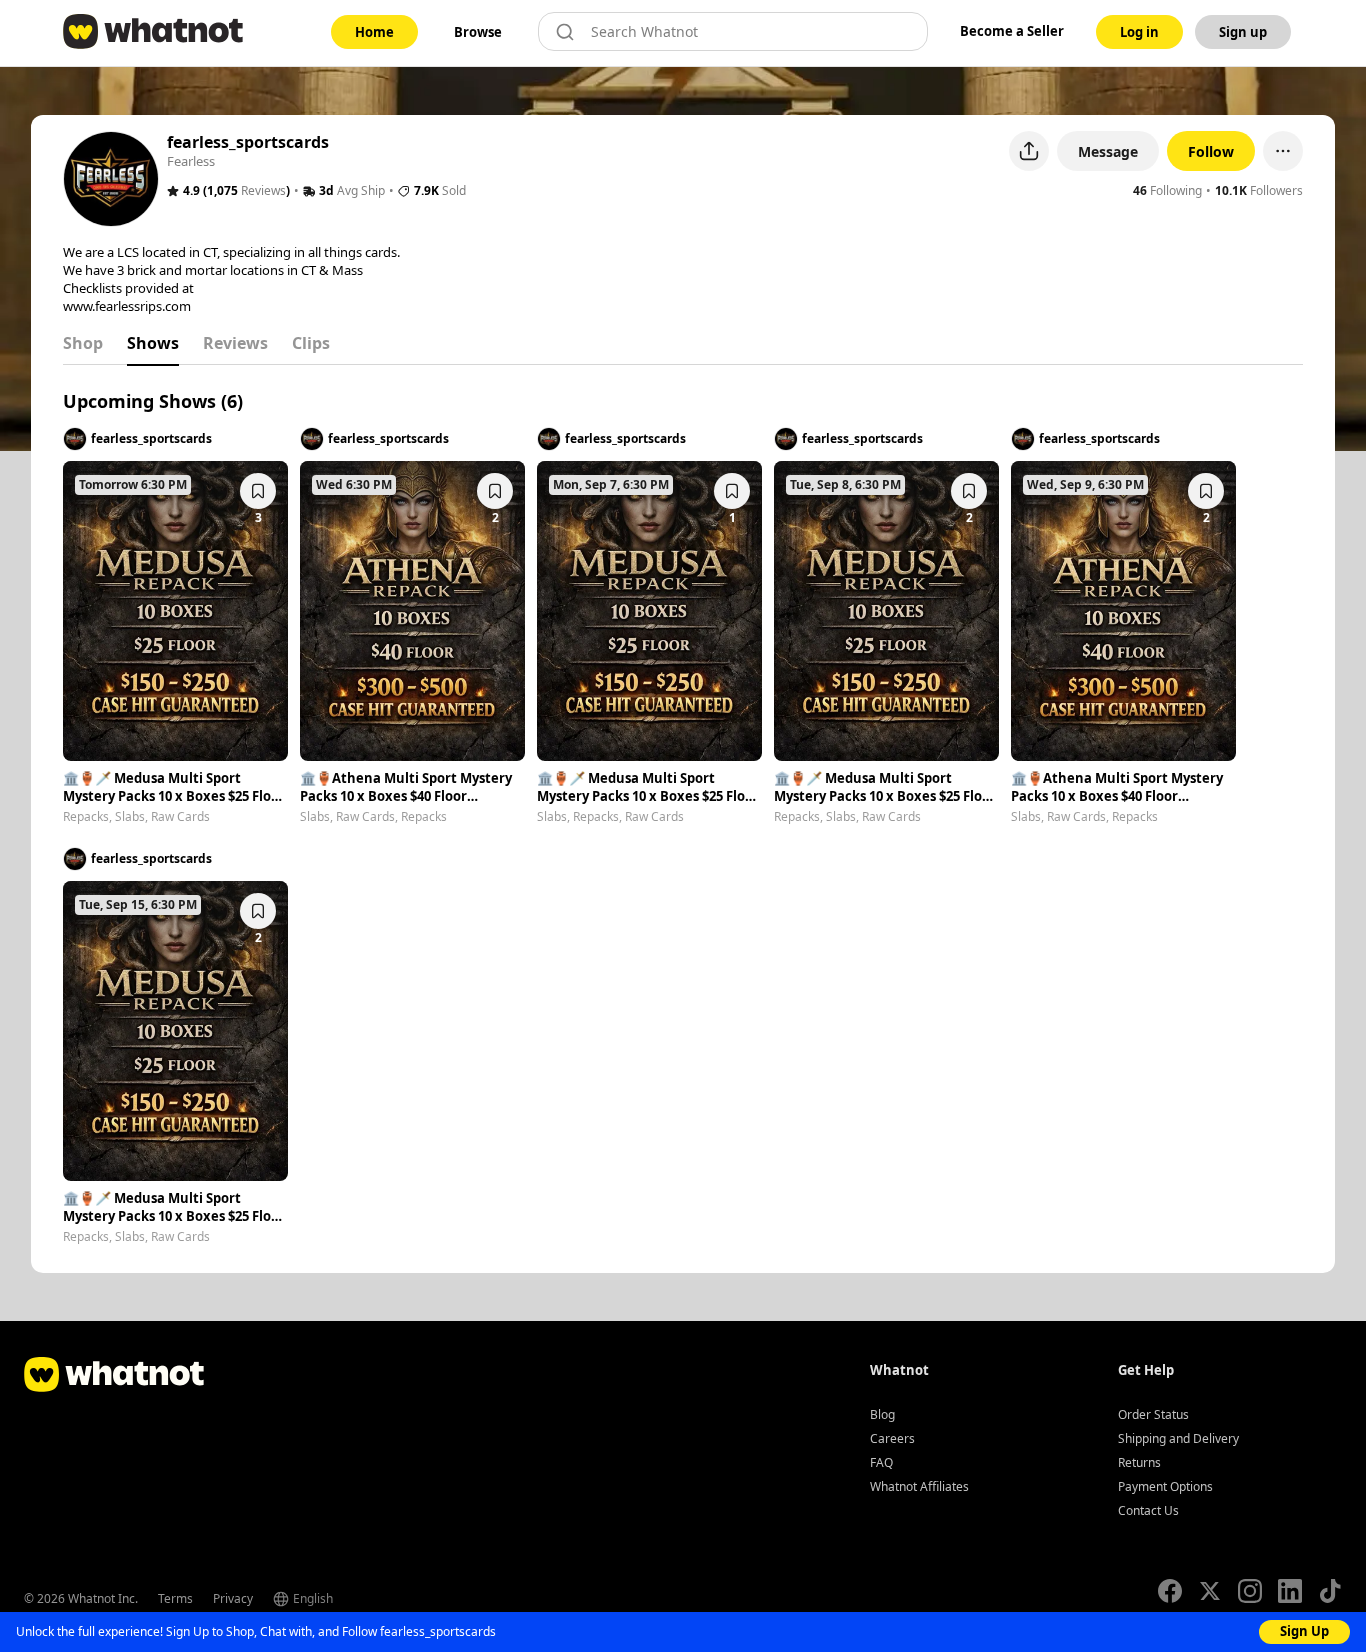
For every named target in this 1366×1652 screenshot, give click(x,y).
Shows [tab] (153, 343)
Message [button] (1108, 151)
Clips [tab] (311, 343)
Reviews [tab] (235, 343)
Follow (1211, 151)
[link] (374, 32)
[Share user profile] (1029, 151)
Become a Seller (1012, 31)
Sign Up (1304, 1631)
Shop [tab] (83, 343)
